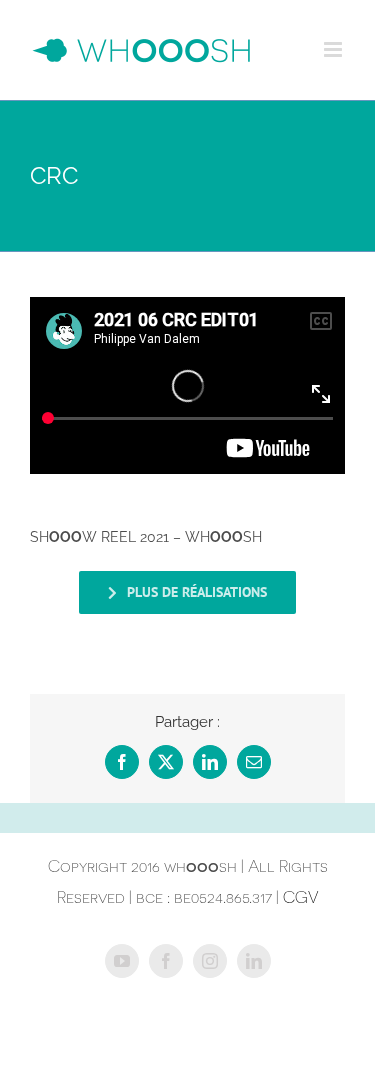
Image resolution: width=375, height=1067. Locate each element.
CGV (301, 896)
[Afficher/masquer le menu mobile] (334, 49)
